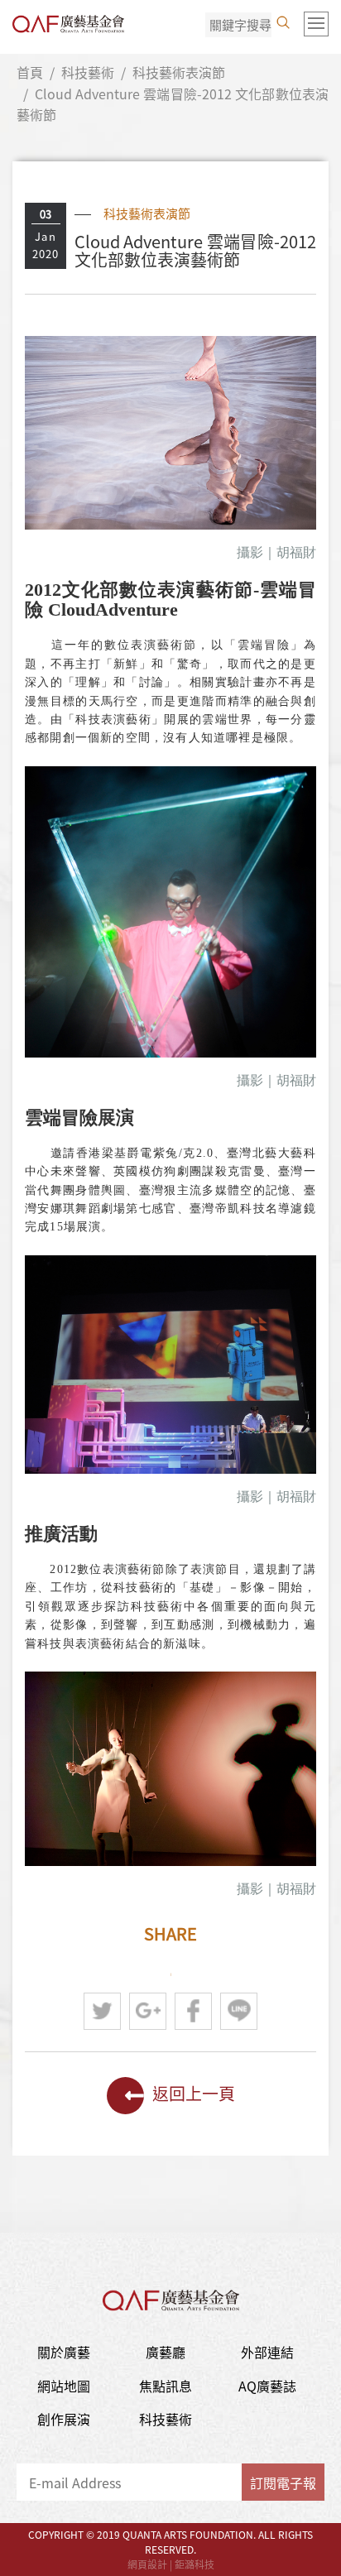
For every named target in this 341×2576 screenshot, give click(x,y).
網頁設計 (147, 2564)
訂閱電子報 (283, 2482)
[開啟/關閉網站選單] (316, 24)
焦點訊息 (166, 2386)
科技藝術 (88, 72)
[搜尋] (283, 22)
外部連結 (267, 2352)
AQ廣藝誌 (267, 2386)
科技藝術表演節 (179, 72)
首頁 (30, 72)
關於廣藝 (64, 2352)
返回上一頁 (194, 2093)
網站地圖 (64, 2386)
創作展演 (64, 2419)
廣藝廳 (166, 2352)
